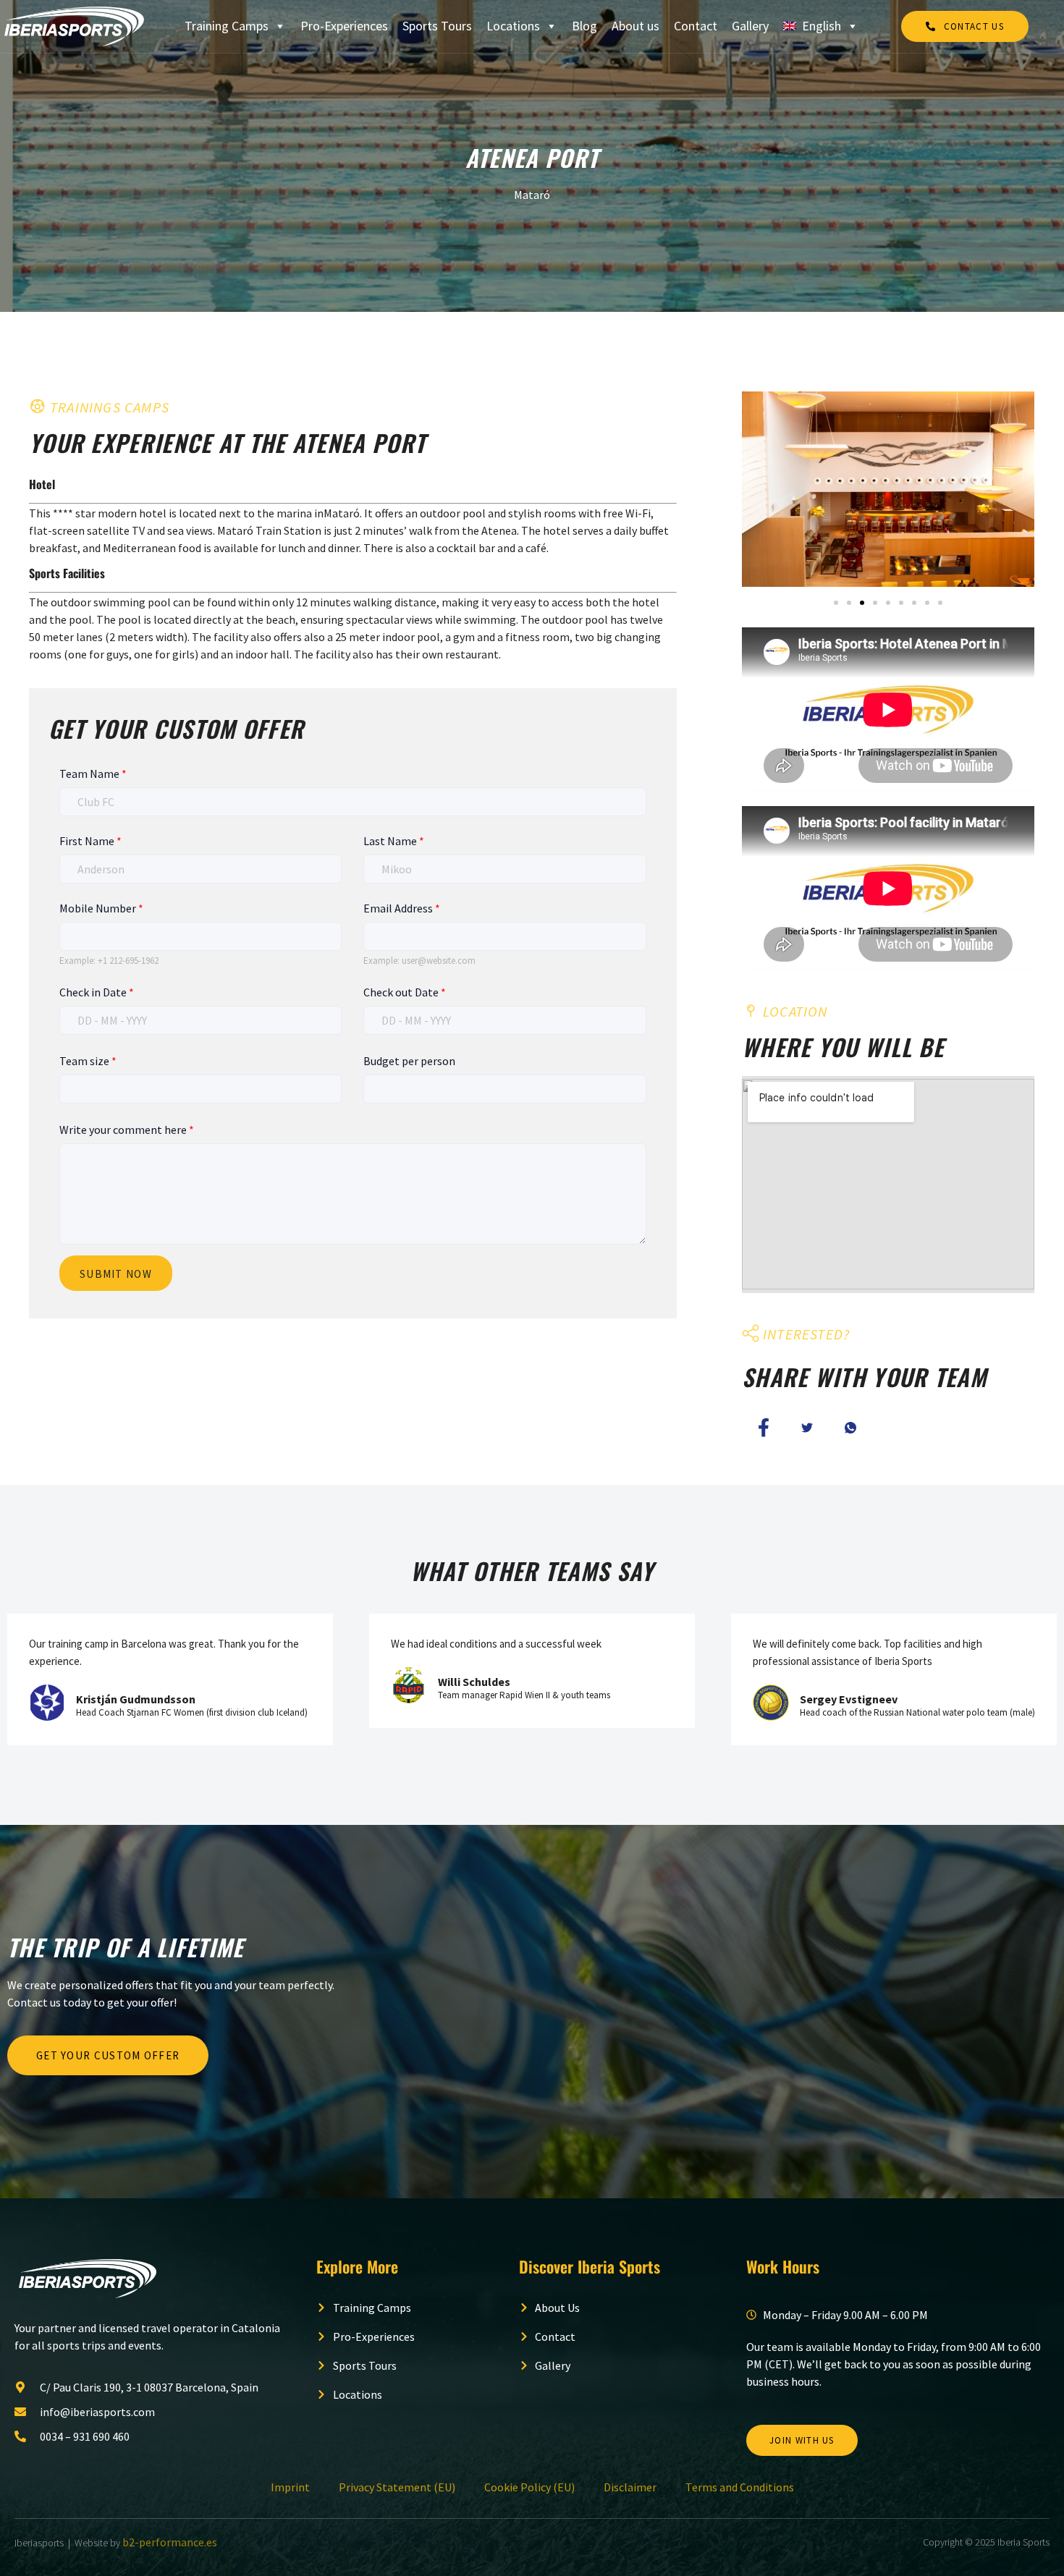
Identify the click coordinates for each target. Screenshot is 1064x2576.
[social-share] (764, 1427)
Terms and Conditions (740, 2487)
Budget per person (409, 1061)
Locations (513, 26)
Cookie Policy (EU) (529, 2487)
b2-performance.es (170, 2542)
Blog (584, 26)
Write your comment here (127, 1130)
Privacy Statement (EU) (397, 2487)
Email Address (402, 908)
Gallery (750, 26)
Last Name (394, 841)
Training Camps (227, 26)
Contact (696, 26)
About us (636, 26)
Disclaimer (630, 2487)
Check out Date (405, 992)
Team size (88, 1061)
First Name (90, 841)
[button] (836, 603)
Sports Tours (437, 26)
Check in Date (97, 992)
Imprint (290, 2487)
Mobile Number (101, 908)
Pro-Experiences (344, 26)
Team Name (93, 774)
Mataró (532, 195)
